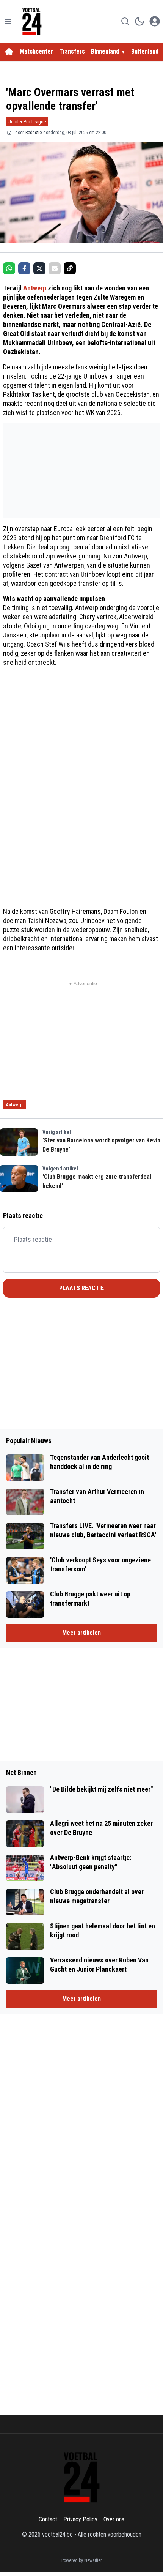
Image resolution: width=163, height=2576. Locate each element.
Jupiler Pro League (27, 122)
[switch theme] (139, 21)
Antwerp (35, 288)
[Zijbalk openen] (8, 21)
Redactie (34, 133)
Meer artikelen (81, 1633)
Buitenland (145, 51)
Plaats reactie (81, 1288)
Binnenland (105, 51)
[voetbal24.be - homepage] (32, 21)
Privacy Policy (80, 2519)
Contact (48, 2519)
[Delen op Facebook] (24, 268)
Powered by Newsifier (82, 2560)
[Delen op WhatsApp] (9, 268)
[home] (9, 52)
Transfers (72, 51)
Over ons (114, 2519)
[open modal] (155, 21)
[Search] (125, 21)
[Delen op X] (39, 268)
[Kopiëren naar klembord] (70, 268)
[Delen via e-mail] (55, 268)
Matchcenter (36, 51)
